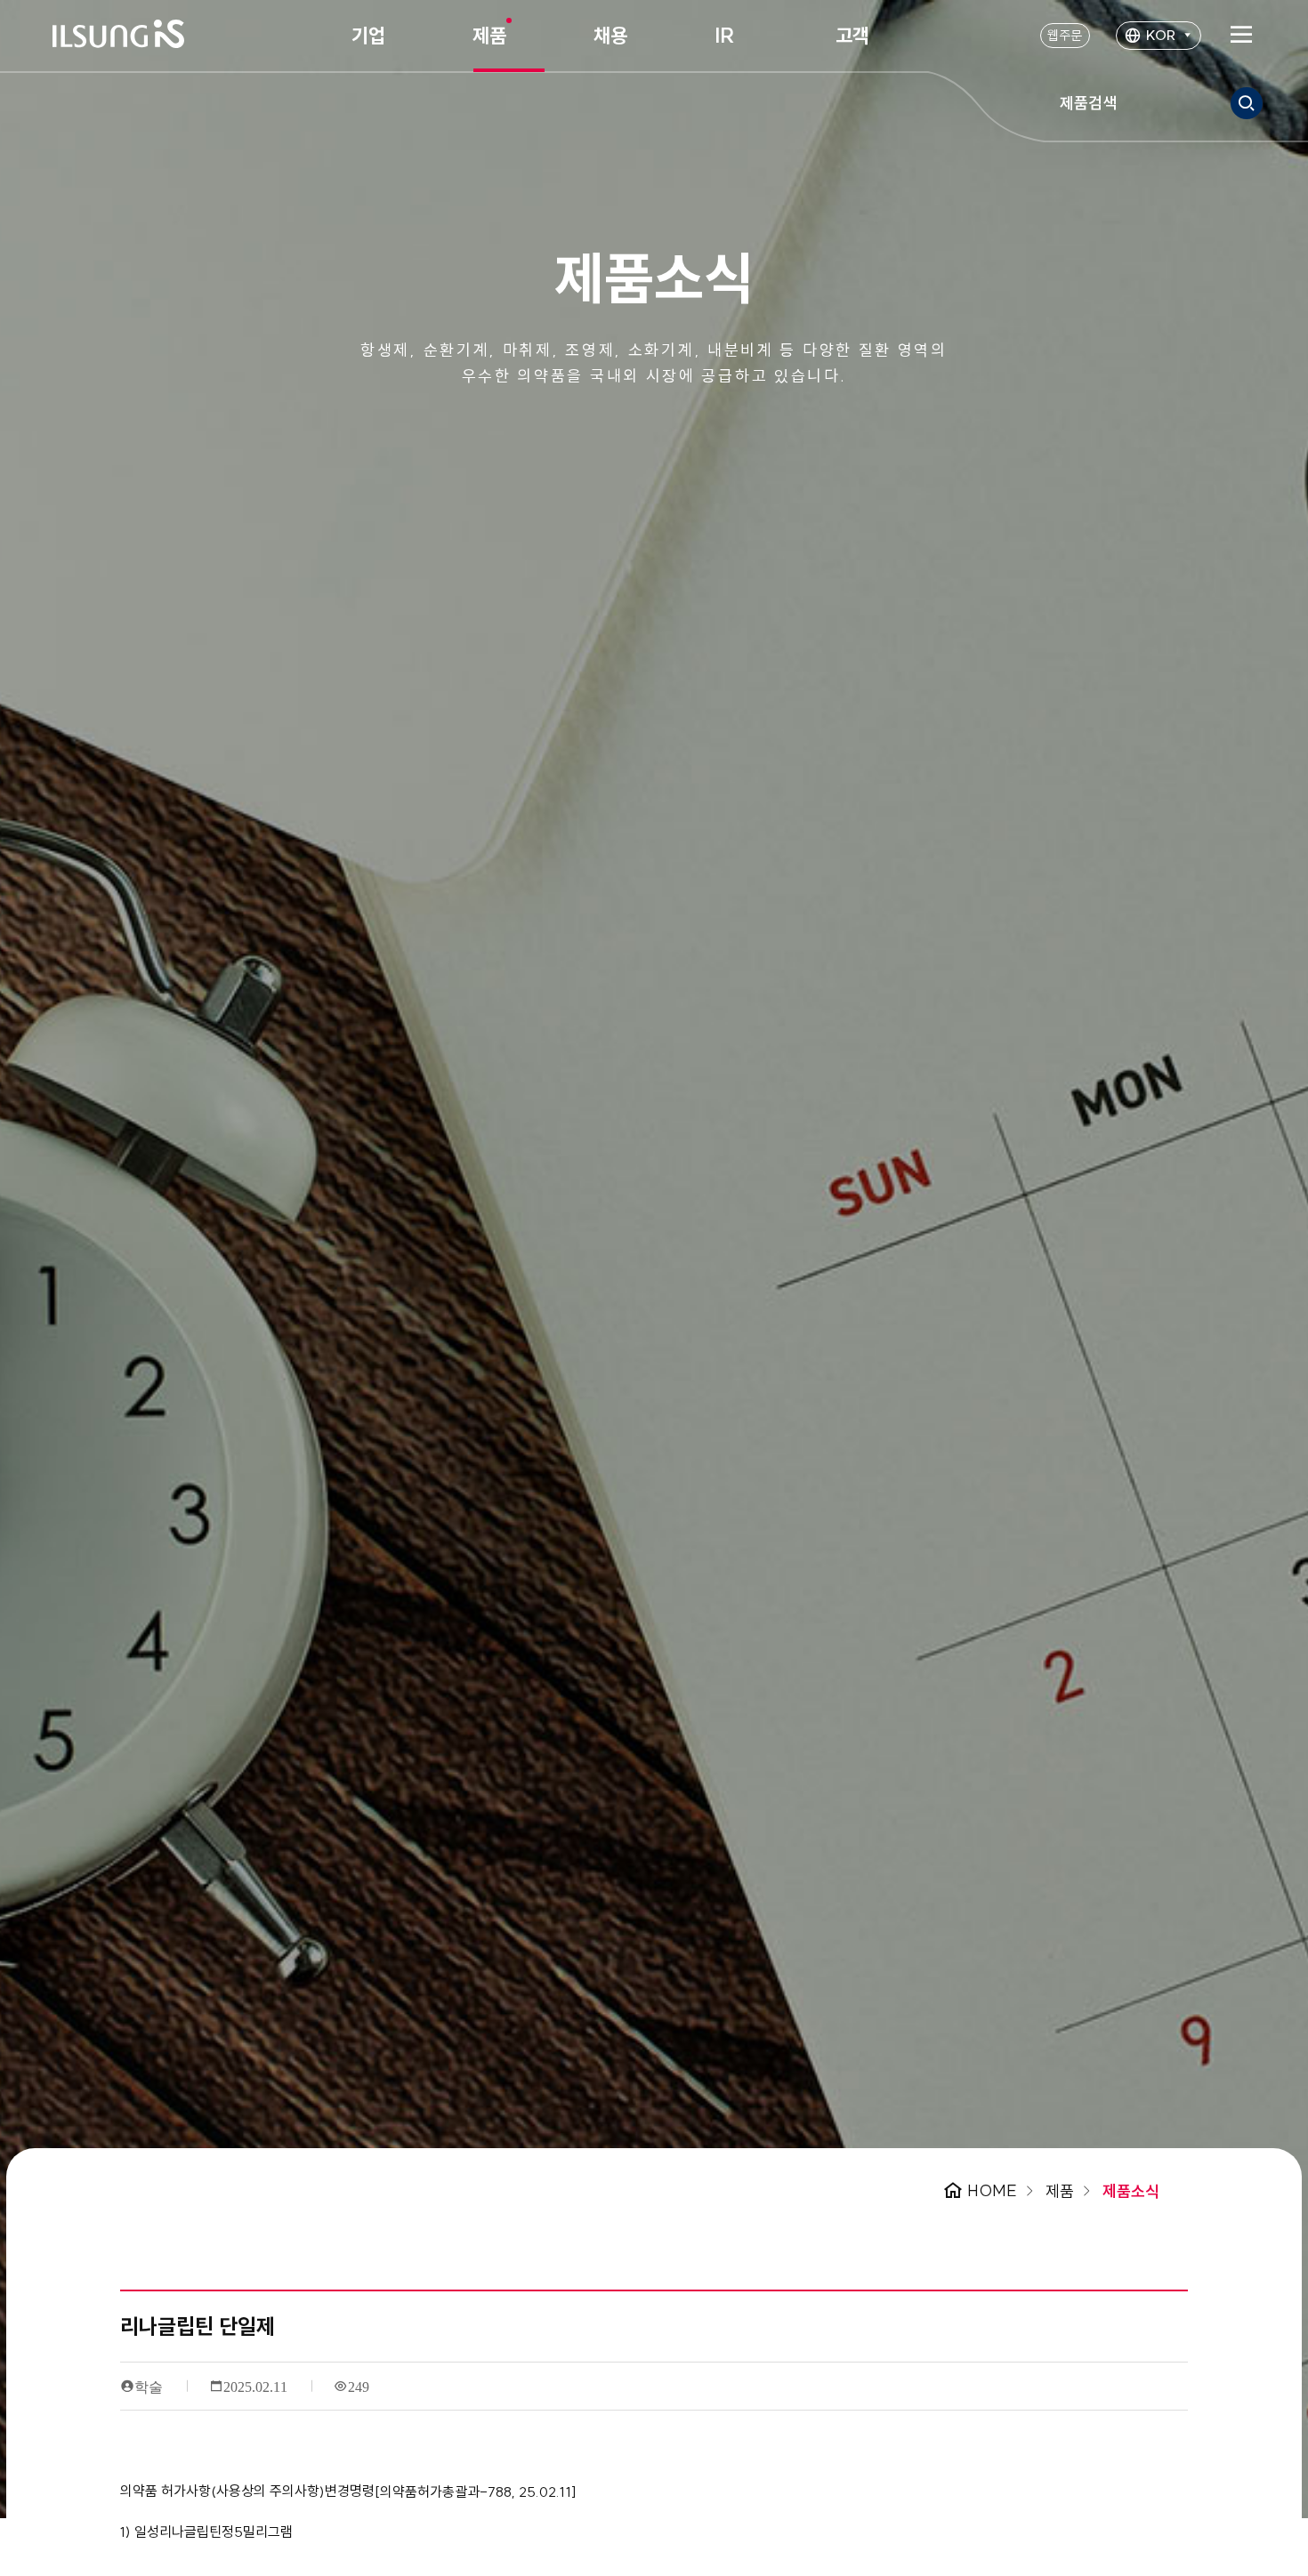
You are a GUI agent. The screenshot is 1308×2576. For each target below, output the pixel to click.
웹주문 (1065, 35)
